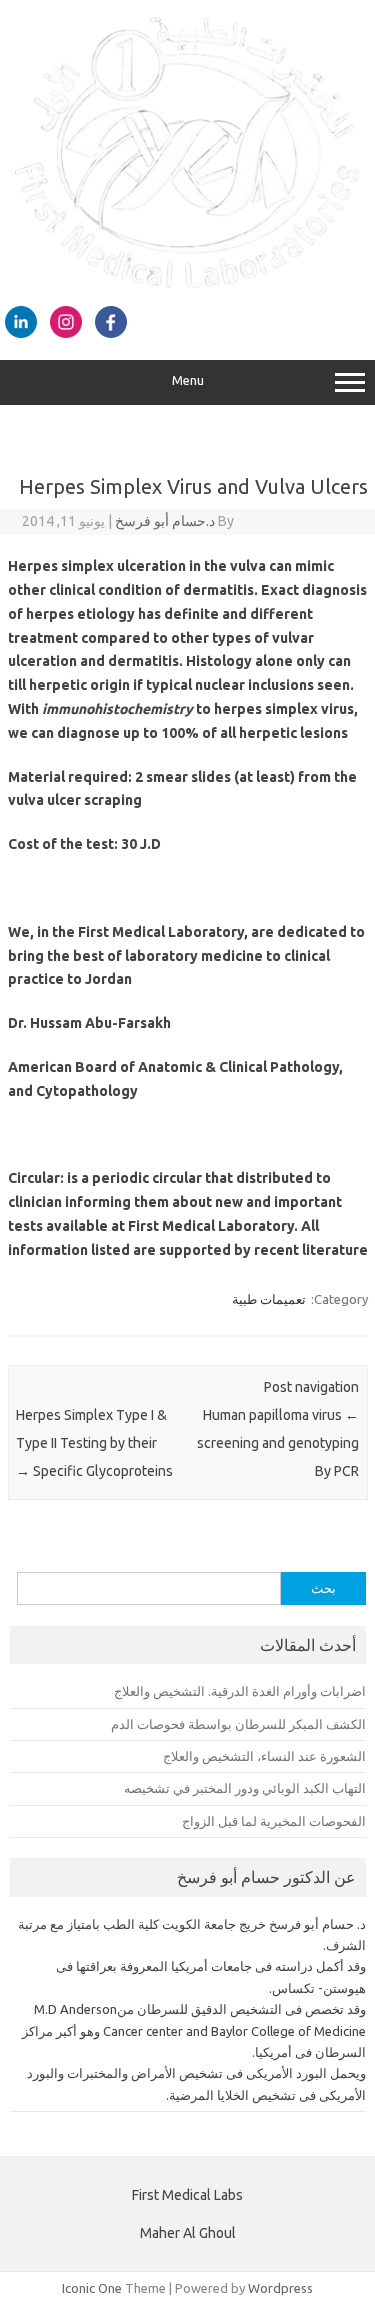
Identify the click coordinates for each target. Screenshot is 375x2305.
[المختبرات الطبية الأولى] (187, 284)
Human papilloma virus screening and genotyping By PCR (278, 1443)
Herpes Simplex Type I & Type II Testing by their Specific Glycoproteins (94, 1443)
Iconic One (92, 2288)
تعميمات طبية (269, 1299)
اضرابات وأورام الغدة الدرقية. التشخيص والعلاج (240, 1691)
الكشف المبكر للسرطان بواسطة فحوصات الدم (238, 1724)
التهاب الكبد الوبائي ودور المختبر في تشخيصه (245, 1788)
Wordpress (280, 2288)
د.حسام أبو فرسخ (165, 521)
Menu (188, 380)
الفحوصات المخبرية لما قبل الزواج (274, 1821)
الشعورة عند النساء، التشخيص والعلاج (264, 1756)
